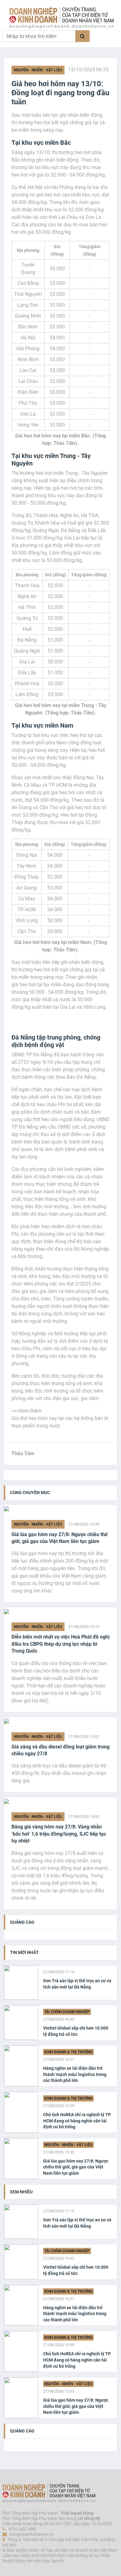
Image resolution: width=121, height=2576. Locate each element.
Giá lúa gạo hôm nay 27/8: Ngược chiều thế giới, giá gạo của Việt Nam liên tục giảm (60, 1538)
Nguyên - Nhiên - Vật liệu (38, 70)
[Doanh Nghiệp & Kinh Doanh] (61, 18)
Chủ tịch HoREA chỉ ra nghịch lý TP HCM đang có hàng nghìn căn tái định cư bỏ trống (77, 2121)
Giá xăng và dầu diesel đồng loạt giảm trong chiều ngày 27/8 (60, 1750)
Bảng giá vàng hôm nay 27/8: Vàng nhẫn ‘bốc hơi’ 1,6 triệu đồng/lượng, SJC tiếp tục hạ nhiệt (59, 1834)
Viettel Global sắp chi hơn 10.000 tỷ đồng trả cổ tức (76, 2031)
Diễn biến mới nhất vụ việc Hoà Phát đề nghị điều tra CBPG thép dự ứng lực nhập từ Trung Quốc (60, 1644)
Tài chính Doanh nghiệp (67, 2012)
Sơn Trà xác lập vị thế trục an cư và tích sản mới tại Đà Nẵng (77, 1984)
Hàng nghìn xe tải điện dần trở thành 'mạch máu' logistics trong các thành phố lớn (75, 2074)
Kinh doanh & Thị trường (68, 2052)
